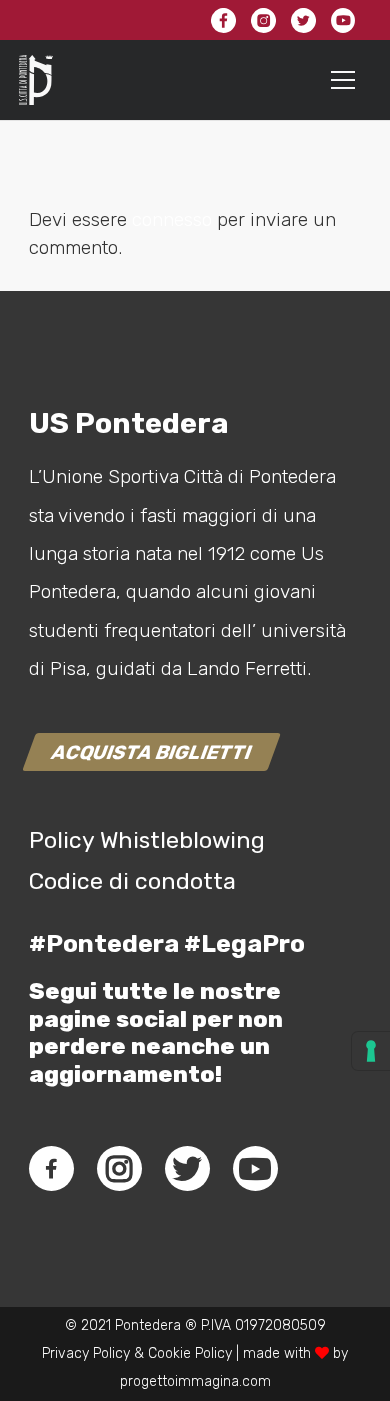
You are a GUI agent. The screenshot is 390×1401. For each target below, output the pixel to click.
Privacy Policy (86, 1353)
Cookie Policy (190, 1353)
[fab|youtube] (255, 1169)
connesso (172, 219)
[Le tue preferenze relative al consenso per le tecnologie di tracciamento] (371, 1051)
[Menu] (343, 80)
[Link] (36, 80)
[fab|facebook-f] (51, 1169)
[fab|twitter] (187, 1169)
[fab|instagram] (119, 1169)
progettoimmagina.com (195, 1381)
